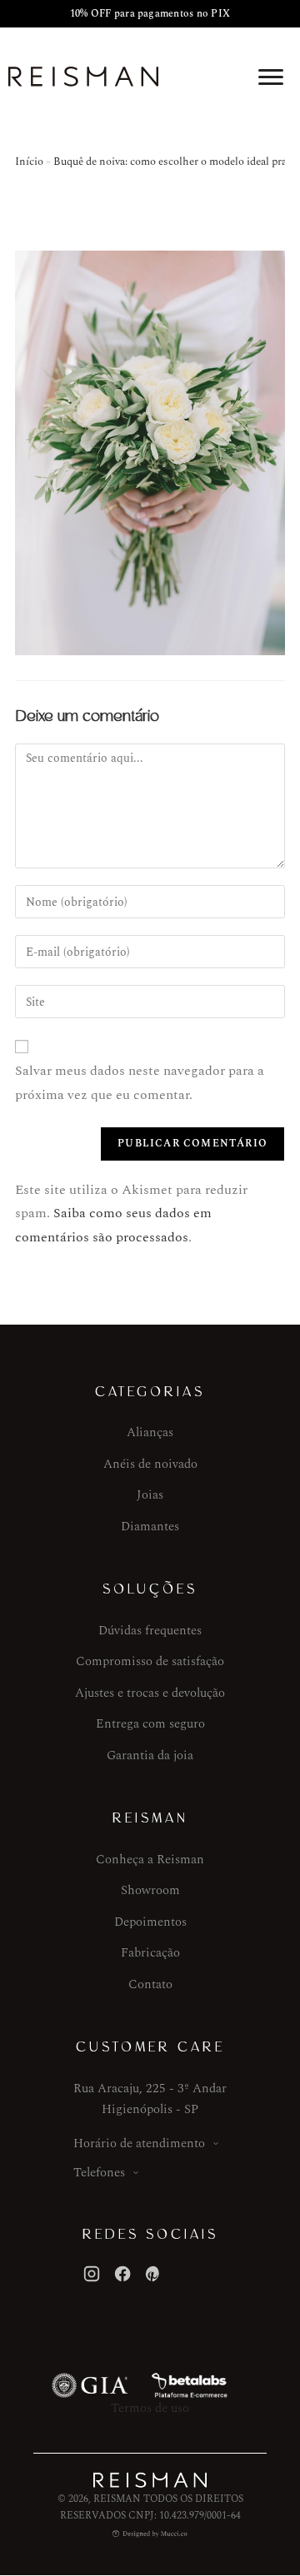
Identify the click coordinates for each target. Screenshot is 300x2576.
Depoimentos (150, 1922)
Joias (150, 1495)
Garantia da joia (150, 1755)
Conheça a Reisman (150, 1860)
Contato (150, 1984)
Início (29, 162)
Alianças (150, 1432)
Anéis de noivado (150, 1464)
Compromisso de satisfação (150, 1661)
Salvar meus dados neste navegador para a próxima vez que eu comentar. (140, 1083)
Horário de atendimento (139, 2143)
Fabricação (150, 1953)
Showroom (150, 1890)
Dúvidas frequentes (150, 1631)
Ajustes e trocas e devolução (150, 1693)
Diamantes (150, 1527)
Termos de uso (150, 2408)
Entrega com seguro (150, 1724)
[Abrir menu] (271, 77)
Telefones (99, 2173)
